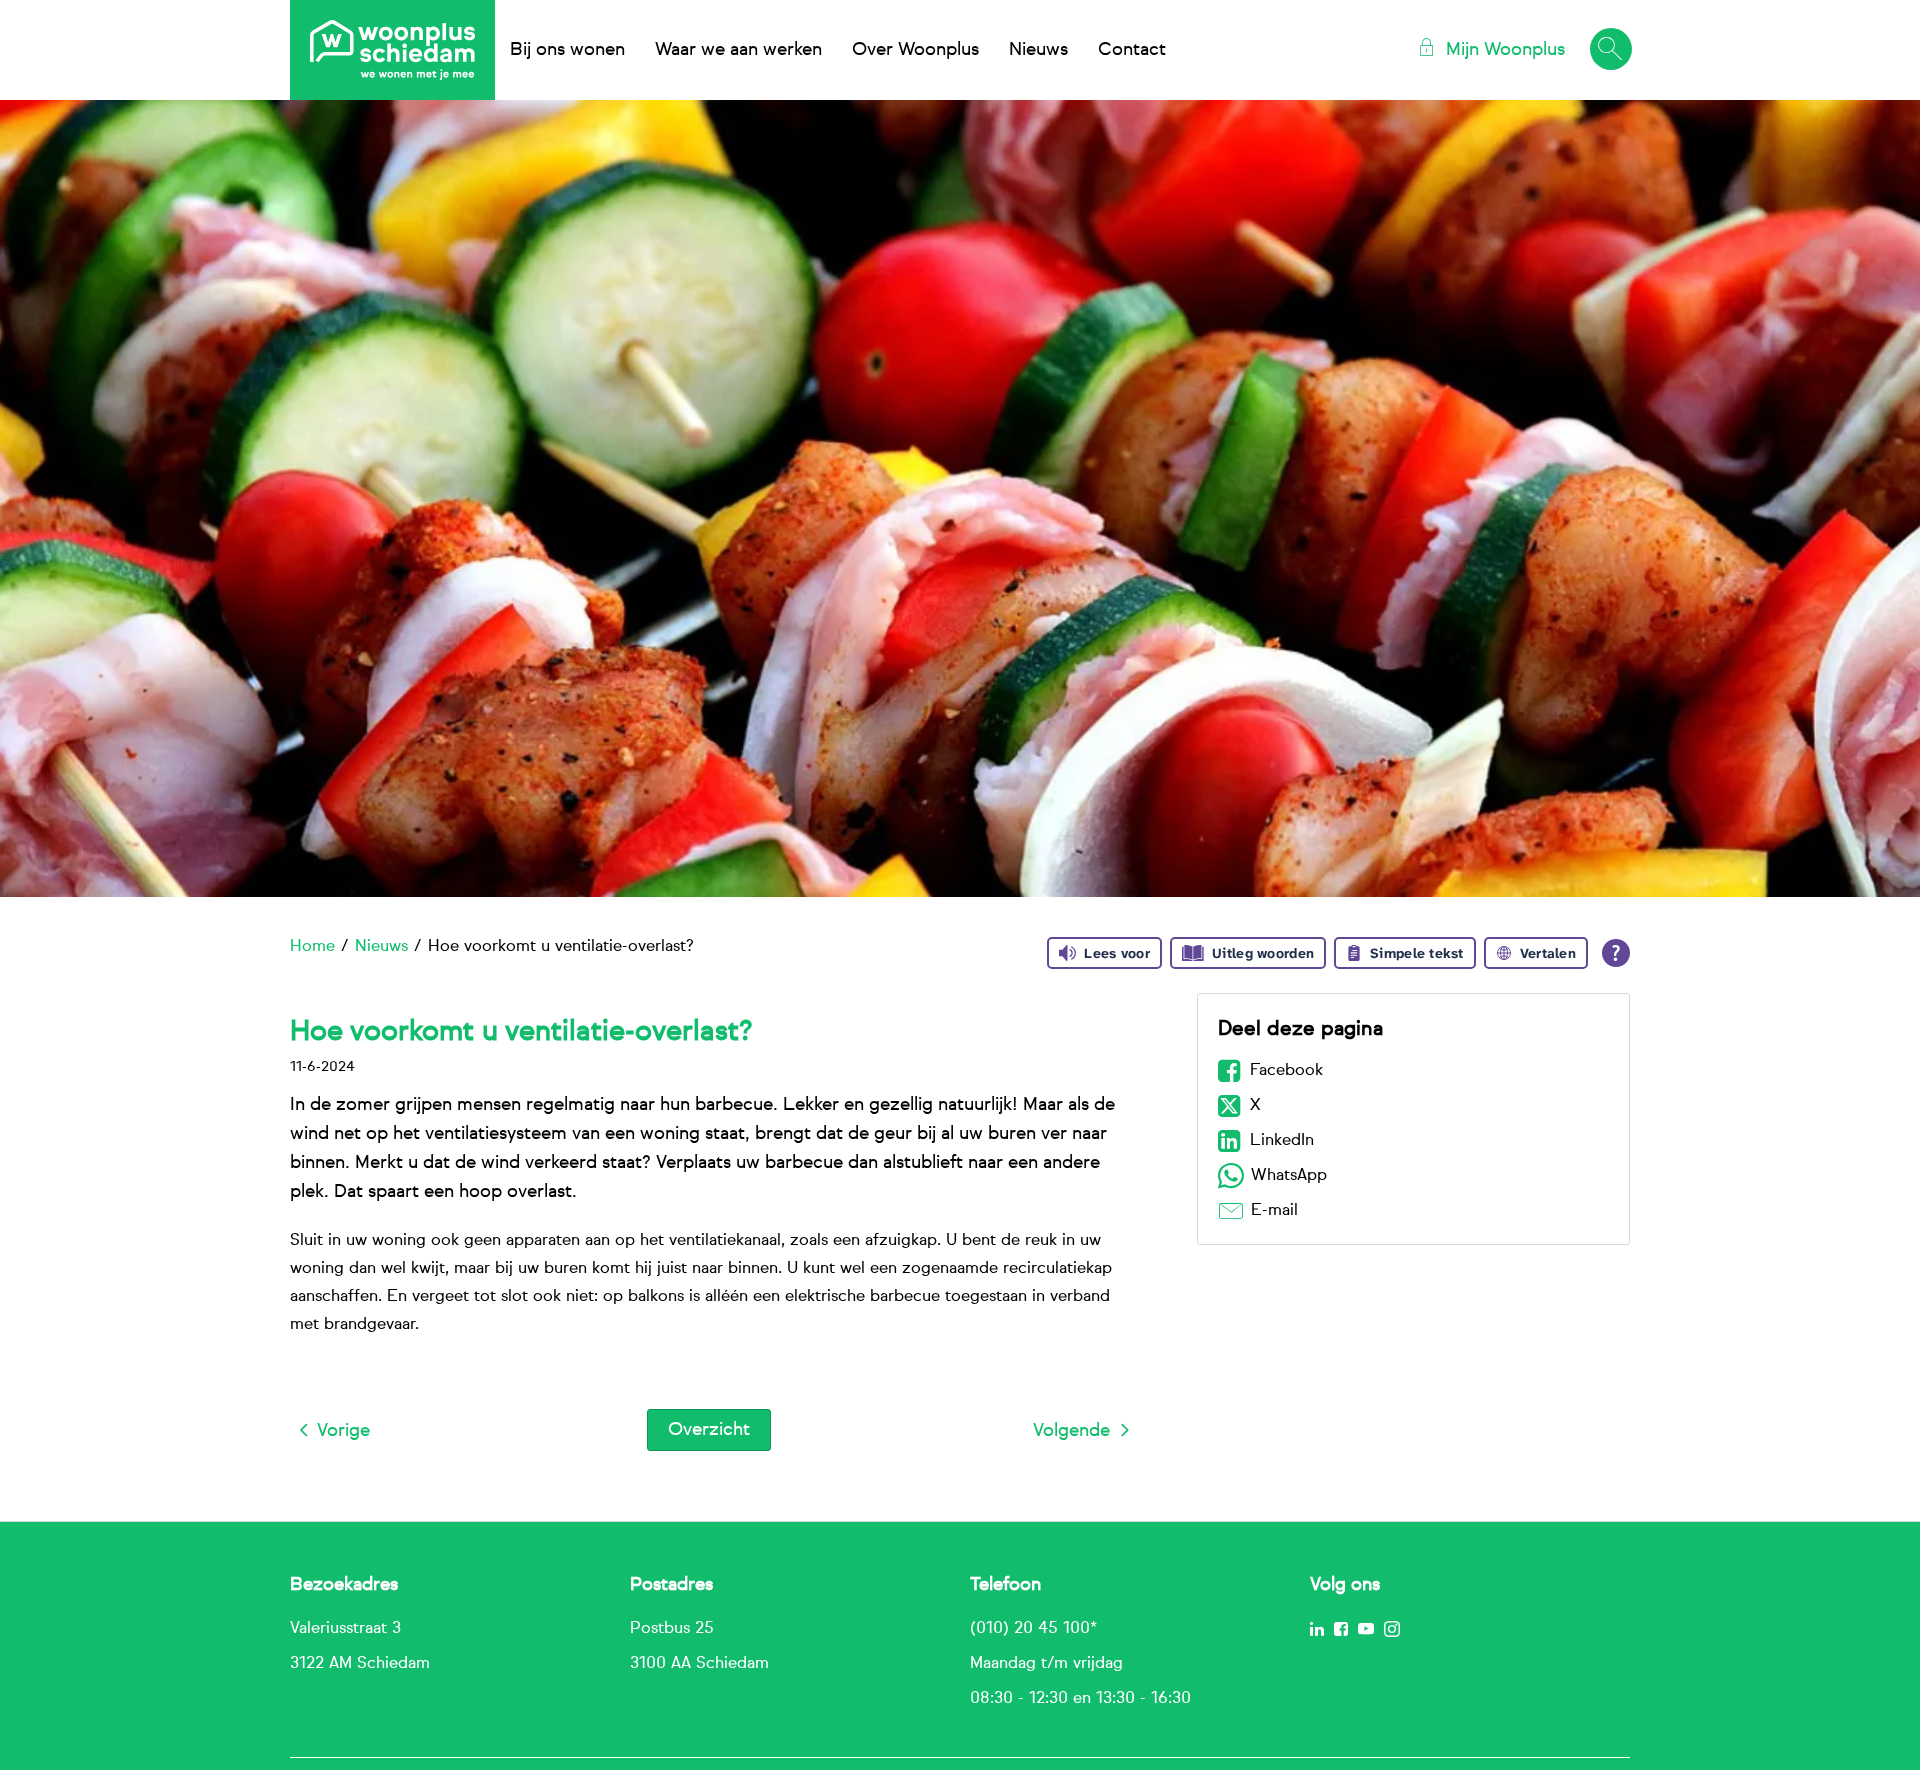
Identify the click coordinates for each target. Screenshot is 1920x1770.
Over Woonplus (915, 50)
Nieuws (1038, 50)
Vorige (343, 1431)
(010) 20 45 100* (1033, 1629)
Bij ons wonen (567, 50)
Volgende (1071, 1431)
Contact (1132, 50)
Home (312, 947)
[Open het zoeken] (1610, 50)
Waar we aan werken (738, 50)
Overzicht (709, 1430)
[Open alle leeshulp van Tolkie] (1616, 953)
